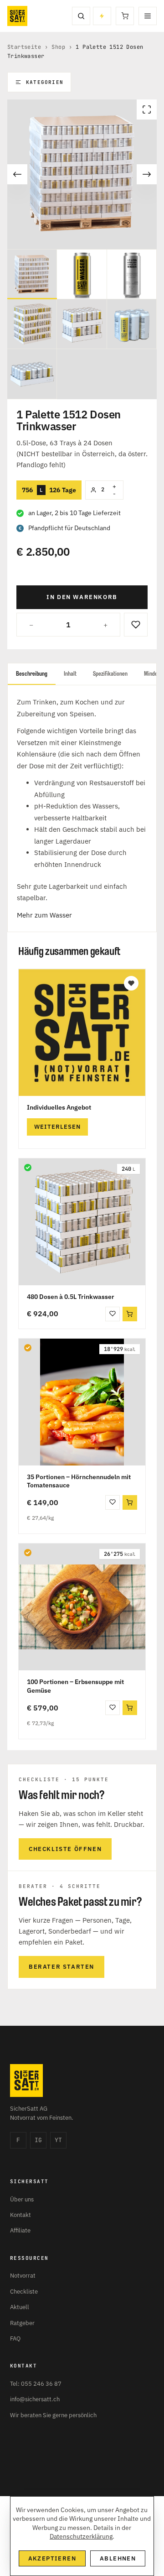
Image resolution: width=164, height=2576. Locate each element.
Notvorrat (23, 2276)
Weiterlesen (57, 1127)
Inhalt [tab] (70, 674)
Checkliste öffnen (65, 1849)
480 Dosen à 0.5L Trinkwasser (71, 1297)
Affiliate (20, 2230)
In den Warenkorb (82, 597)
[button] (130, 1314)
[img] (28, 1168)
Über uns (22, 2199)
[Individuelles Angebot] (82, 1032)
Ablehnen (118, 2558)
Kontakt (20, 2215)
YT (58, 2140)
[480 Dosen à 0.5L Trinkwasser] (82, 1222)
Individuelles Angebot (59, 1107)
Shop (58, 47)
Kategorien (45, 82)
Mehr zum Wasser (44, 915)
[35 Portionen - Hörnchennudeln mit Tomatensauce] (82, 1402)
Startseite (24, 47)
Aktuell (20, 2307)
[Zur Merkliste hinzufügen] (136, 625)
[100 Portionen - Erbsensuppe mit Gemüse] (82, 1607)
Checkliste (24, 2292)
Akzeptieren (52, 2558)
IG (38, 2140)
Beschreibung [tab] (32, 674)
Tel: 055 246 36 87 (36, 2384)
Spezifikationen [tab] (110, 674)
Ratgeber (22, 2323)
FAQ (15, 2339)
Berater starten (61, 1967)
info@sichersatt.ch (35, 2399)
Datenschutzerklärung (81, 2536)
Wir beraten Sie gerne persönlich (53, 2415)
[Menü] (148, 16)
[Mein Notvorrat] (102, 16)
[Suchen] (81, 16)
